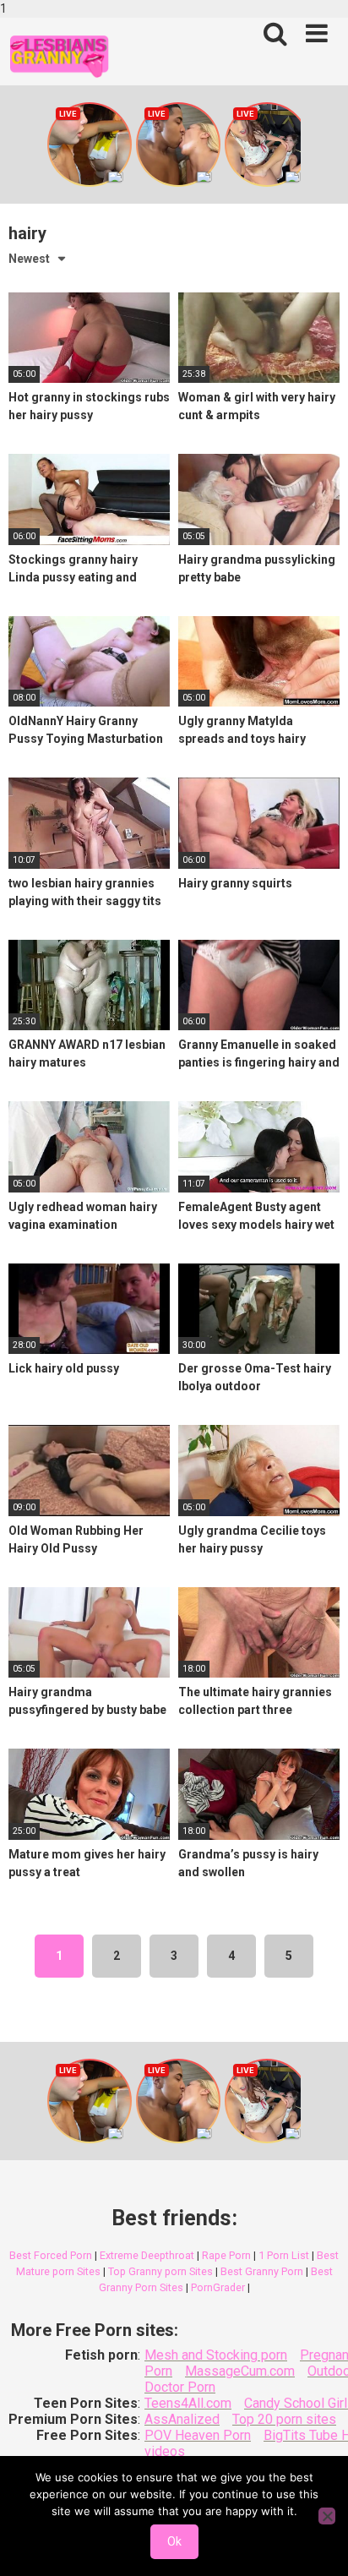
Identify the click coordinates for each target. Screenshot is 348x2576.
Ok (174, 2541)
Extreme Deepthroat (147, 2255)
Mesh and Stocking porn (216, 2355)
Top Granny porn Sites (160, 2271)
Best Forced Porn (51, 2255)
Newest (29, 259)
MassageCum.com (240, 2371)
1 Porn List (284, 2255)
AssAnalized (182, 2419)
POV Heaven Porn (198, 2435)
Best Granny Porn (262, 2271)
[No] (327, 2516)
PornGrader (218, 2287)
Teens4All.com (188, 2403)
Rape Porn (226, 2255)
